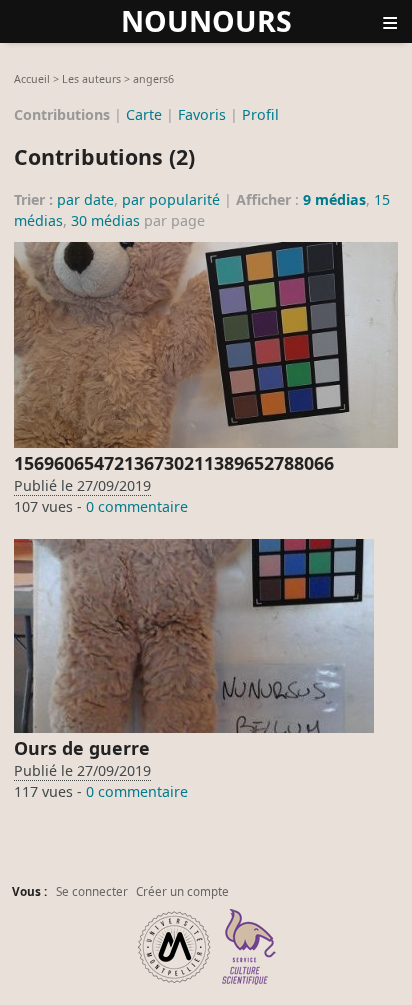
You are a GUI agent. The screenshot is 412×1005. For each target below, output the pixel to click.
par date (85, 199)
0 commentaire (137, 506)
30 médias (105, 220)
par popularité (171, 199)
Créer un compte (182, 891)
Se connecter (92, 891)
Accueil (32, 79)
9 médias (334, 199)
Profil (260, 113)
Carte (144, 113)
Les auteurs (91, 79)
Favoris (202, 113)
